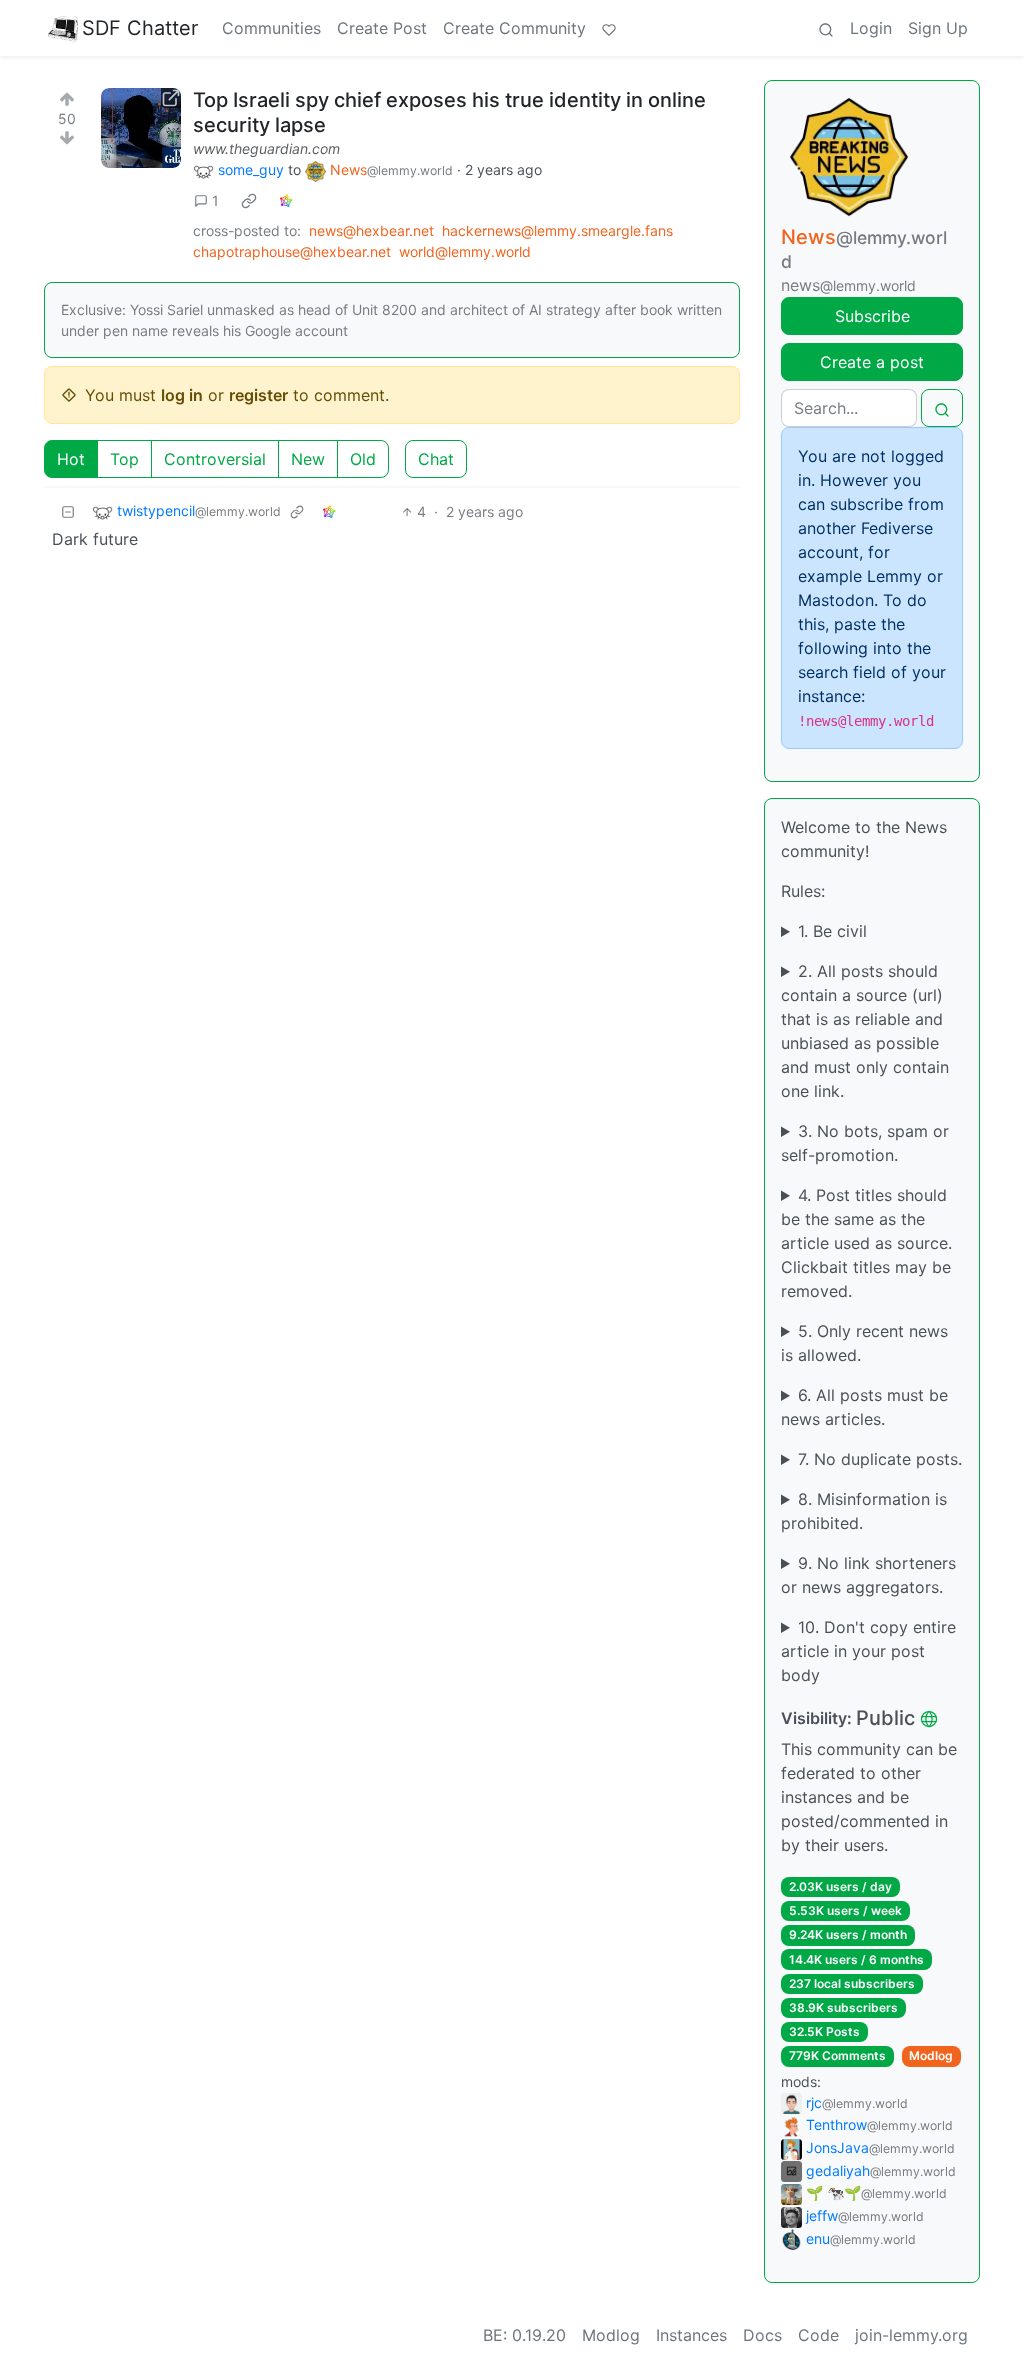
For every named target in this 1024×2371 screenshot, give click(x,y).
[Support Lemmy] (609, 28)
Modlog (931, 2055)
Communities (271, 28)
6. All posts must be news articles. (864, 1407)
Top (124, 459)
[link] (249, 201)
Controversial (215, 459)
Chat (436, 459)
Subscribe (872, 316)
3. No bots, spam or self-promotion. (865, 1143)
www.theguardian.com (266, 148)
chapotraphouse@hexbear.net (292, 251)
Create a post (872, 362)
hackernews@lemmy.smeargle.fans (557, 230)
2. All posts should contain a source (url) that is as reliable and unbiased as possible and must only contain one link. (865, 1031)
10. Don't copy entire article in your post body (868, 1651)
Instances (691, 2335)
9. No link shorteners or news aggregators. (868, 1575)
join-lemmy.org (911, 2335)
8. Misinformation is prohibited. (864, 1511)
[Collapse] (68, 511)
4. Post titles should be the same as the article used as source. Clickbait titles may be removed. (866, 1243)
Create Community (514, 28)
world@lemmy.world (465, 251)
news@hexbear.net (371, 230)
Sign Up (938, 28)
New (308, 459)
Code (818, 2335)
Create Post (382, 28)
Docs (762, 2335)
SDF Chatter (140, 28)
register (258, 395)
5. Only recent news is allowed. (864, 1343)
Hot (71, 459)
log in (182, 395)
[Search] (826, 28)
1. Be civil (832, 931)
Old (363, 459)
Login (871, 28)
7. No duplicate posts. (880, 1459)
